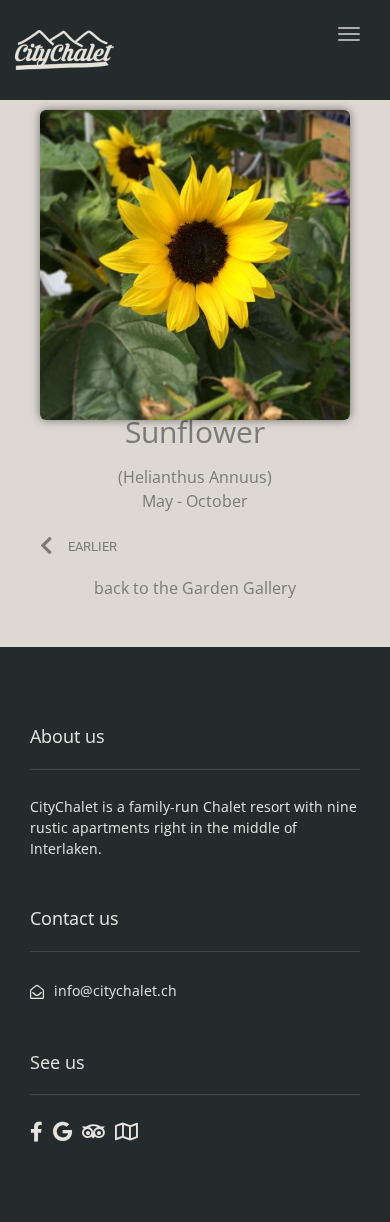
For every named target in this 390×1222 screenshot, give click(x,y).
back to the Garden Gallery (195, 588)
